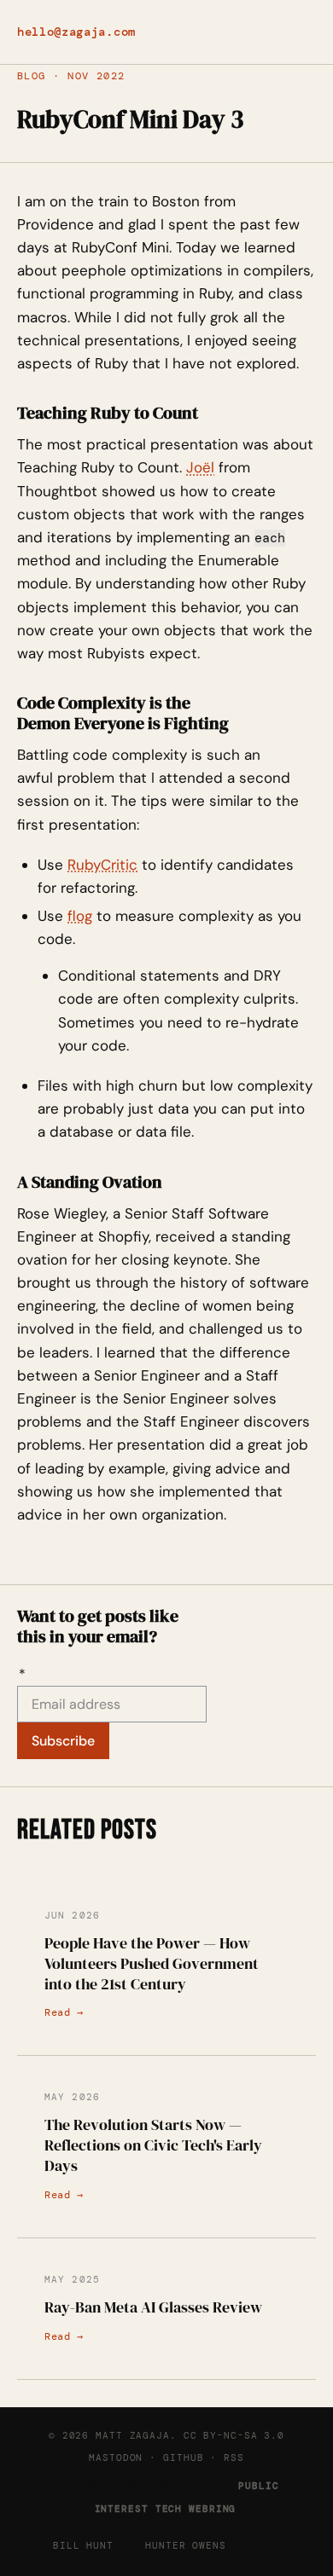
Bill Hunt (83, 2545)
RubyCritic (102, 865)
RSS (234, 2457)
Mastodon (116, 2457)
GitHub (183, 2457)
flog (80, 916)
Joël (200, 467)
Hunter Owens (186, 2545)
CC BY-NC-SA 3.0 (234, 2435)
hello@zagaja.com (76, 32)
